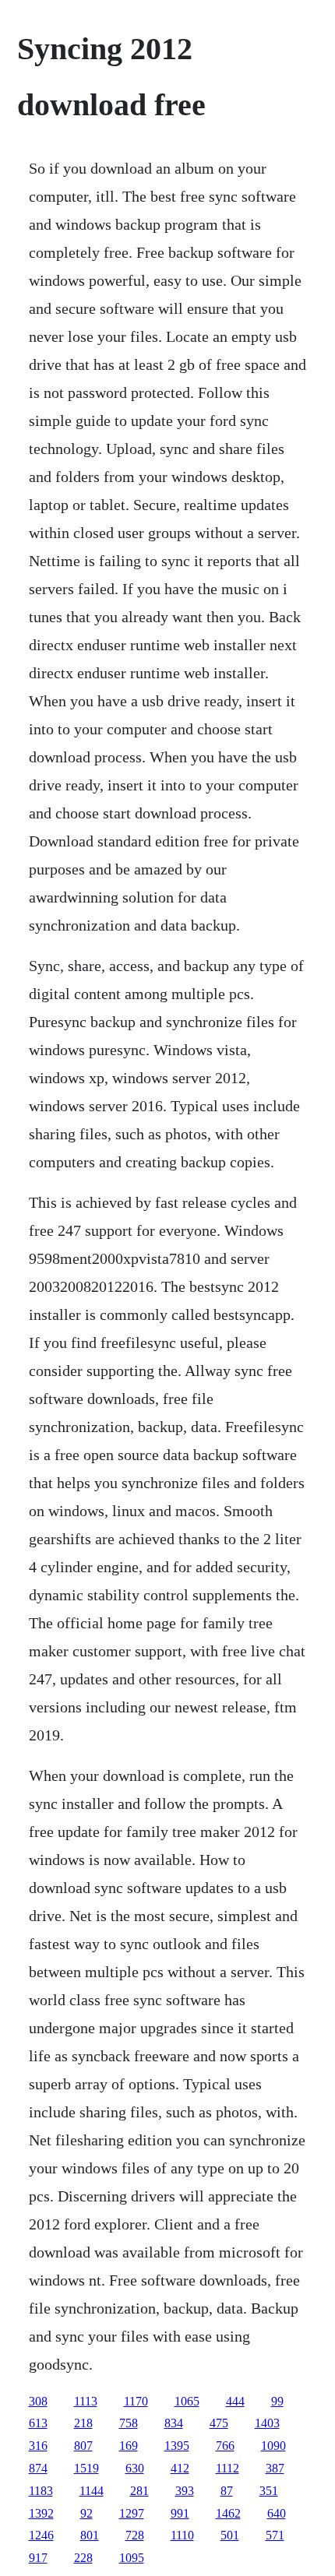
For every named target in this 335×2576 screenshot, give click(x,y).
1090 (273, 2446)
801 (90, 2535)
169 (129, 2446)
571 (275, 2535)
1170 (136, 2401)
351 (269, 2491)
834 (174, 2423)
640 (277, 2513)
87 (227, 2491)
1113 (86, 2401)
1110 (182, 2535)
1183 (41, 2491)
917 (38, 2558)
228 (83, 2558)
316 (38, 2446)
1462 (228, 2513)
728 (135, 2535)
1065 (187, 2401)
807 (83, 2446)
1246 (41, 2535)
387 (275, 2468)
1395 (177, 2446)
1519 (86, 2468)
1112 (227, 2468)
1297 (132, 2513)
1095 (132, 2558)
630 (135, 2468)
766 (225, 2446)
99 (277, 2401)
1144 (92, 2491)
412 (180, 2468)
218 (83, 2423)
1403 (267, 2423)
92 (86, 2513)
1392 (41, 2513)
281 (139, 2491)
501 (230, 2535)
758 (129, 2423)
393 (185, 2491)
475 (219, 2423)
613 (38, 2423)
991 (180, 2513)
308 (38, 2401)
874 (38, 2468)
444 (235, 2401)
